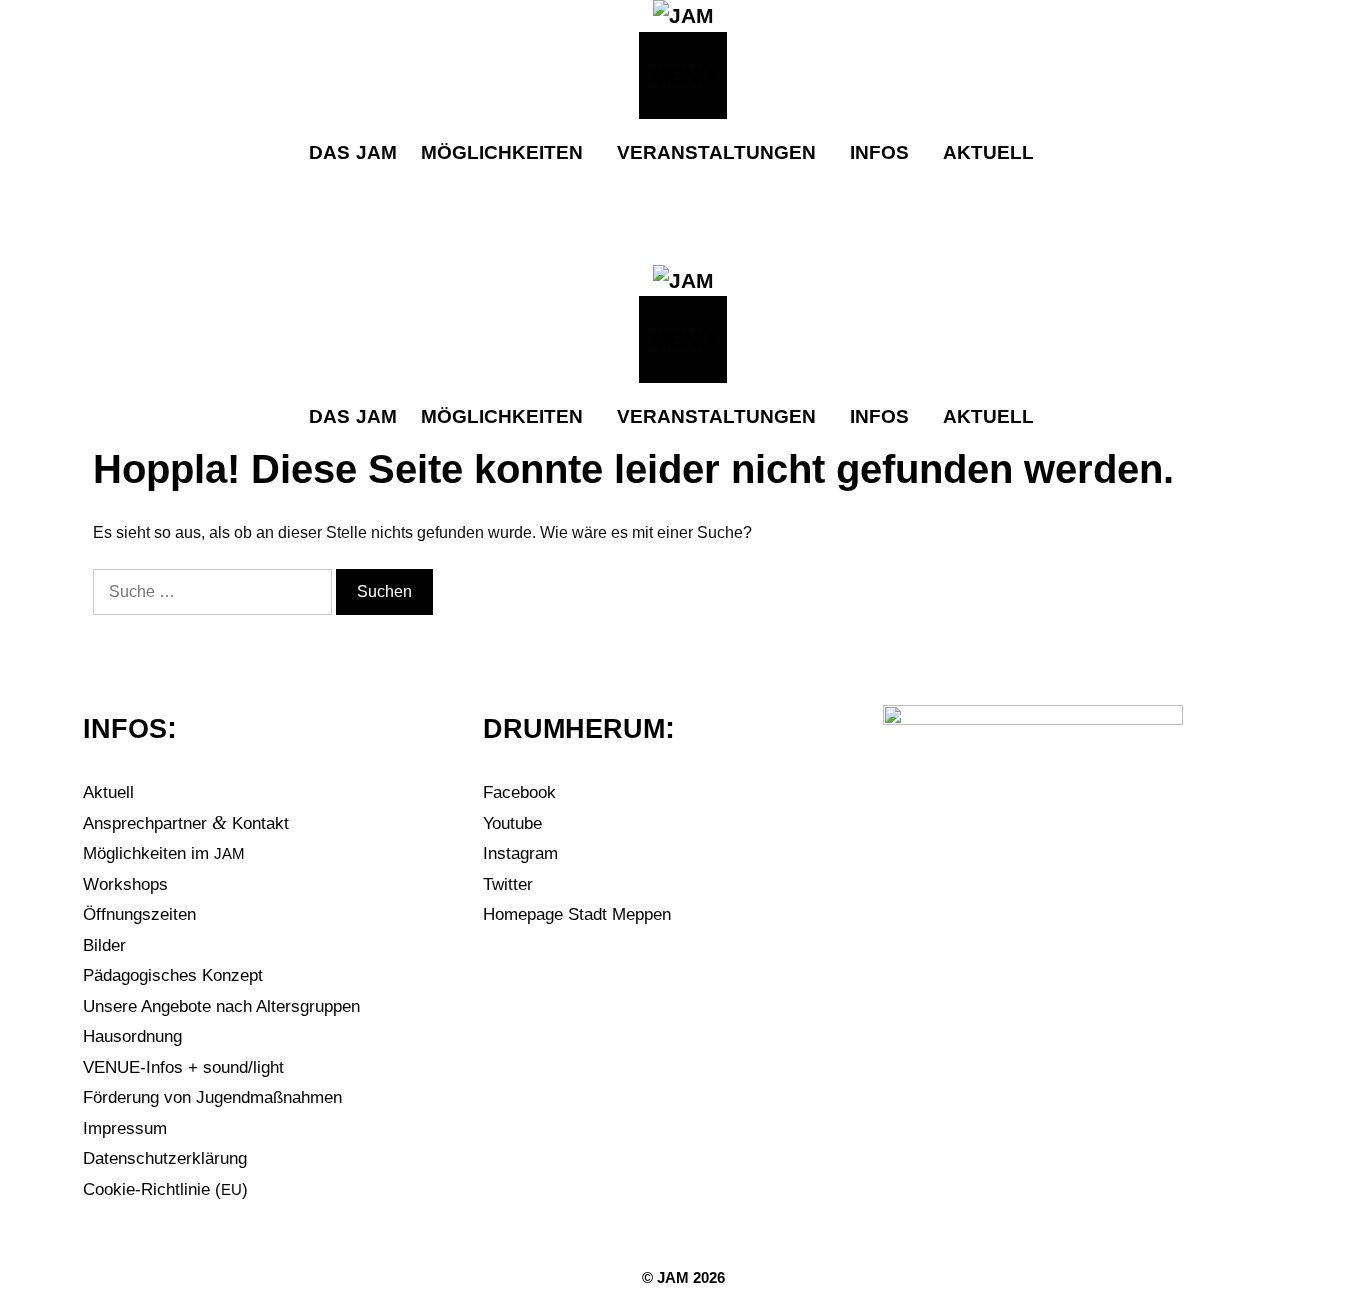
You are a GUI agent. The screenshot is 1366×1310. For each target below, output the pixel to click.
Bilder (104, 945)
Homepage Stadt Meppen (577, 914)
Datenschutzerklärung (165, 1158)
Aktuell (108, 792)
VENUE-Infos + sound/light (183, 1067)
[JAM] (683, 16)
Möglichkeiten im (164, 853)
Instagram (520, 853)
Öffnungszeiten (139, 914)
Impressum (125, 1128)
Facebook (519, 792)
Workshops (125, 884)
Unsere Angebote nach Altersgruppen (221, 1006)
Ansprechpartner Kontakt (186, 823)
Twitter (508, 884)
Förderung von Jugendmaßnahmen (212, 1097)
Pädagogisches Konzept (173, 975)
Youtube (512, 823)
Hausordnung (132, 1036)
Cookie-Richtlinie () (165, 1189)
